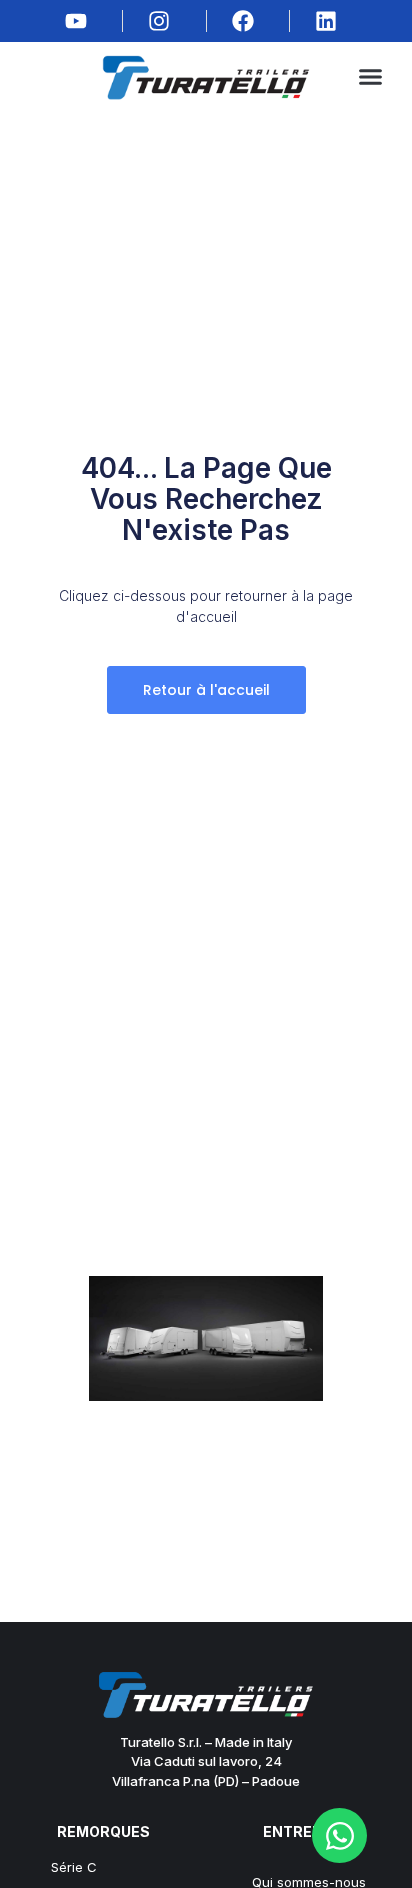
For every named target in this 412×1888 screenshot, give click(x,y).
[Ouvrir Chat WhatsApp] (339, 1835)
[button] (371, 77)
